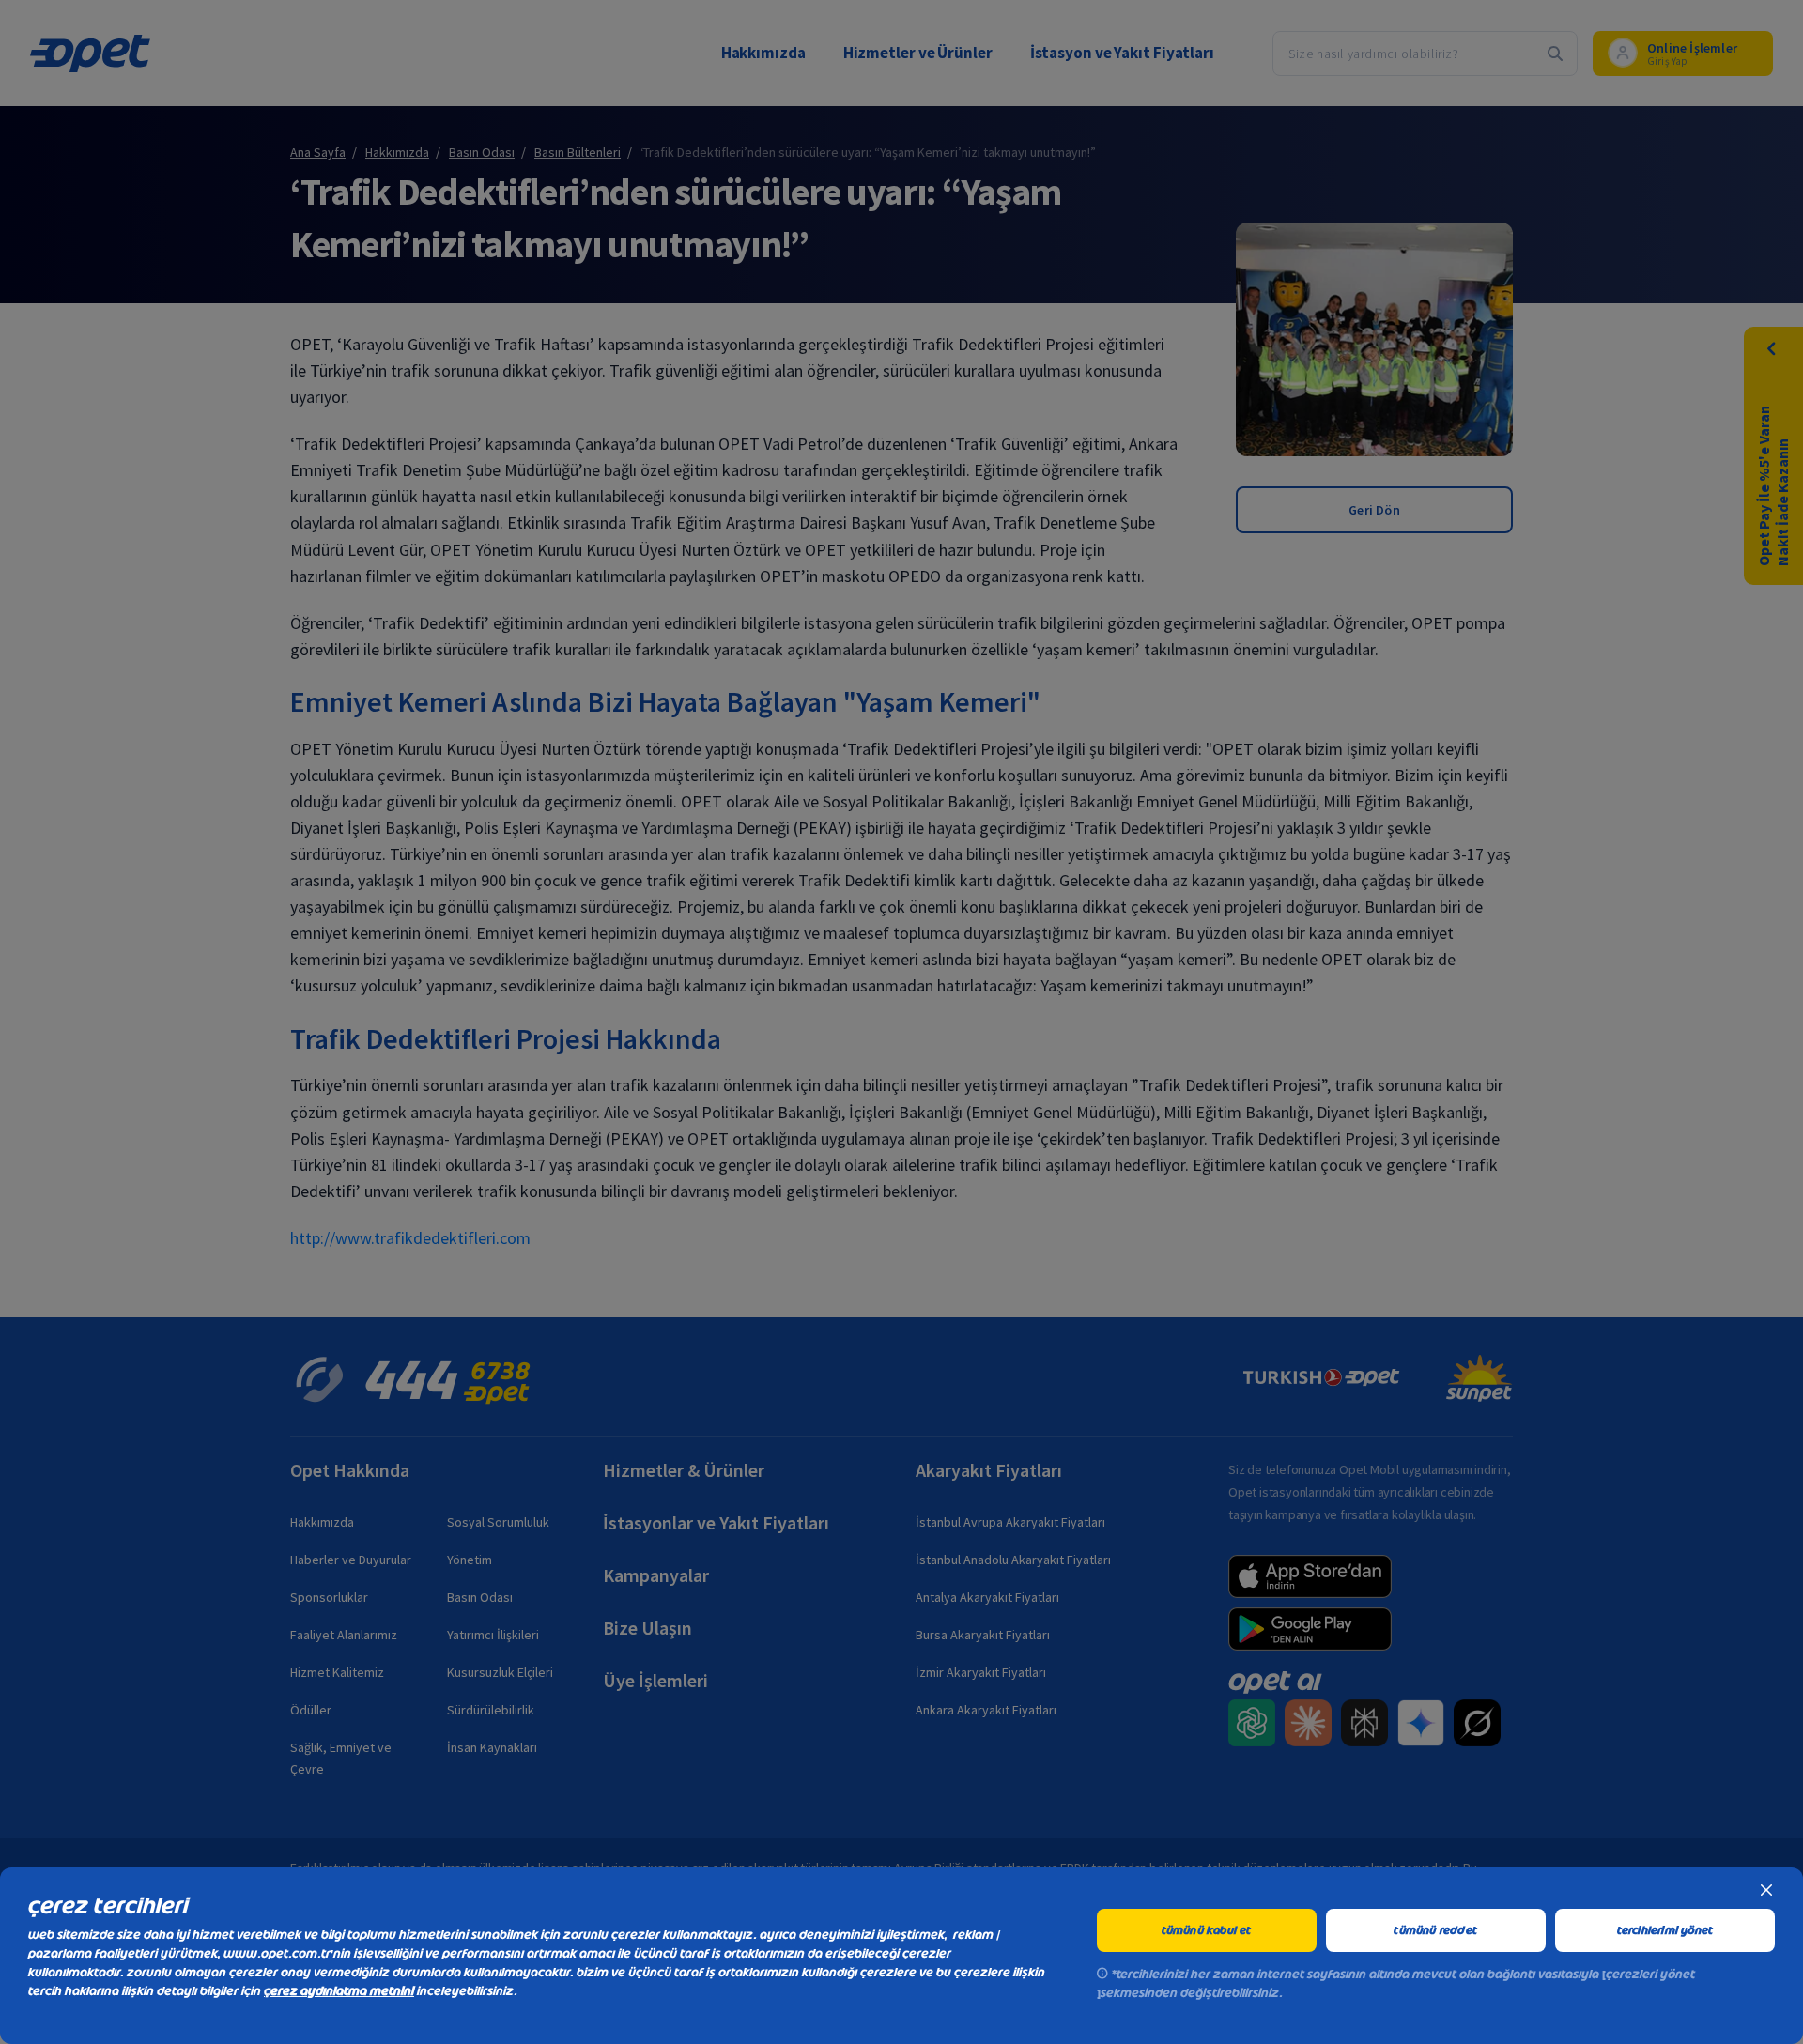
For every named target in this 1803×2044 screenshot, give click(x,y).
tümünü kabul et (1207, 1930)
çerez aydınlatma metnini (339, 1991)
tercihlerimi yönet (1665, 1930)
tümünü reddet (1435, 1930)
